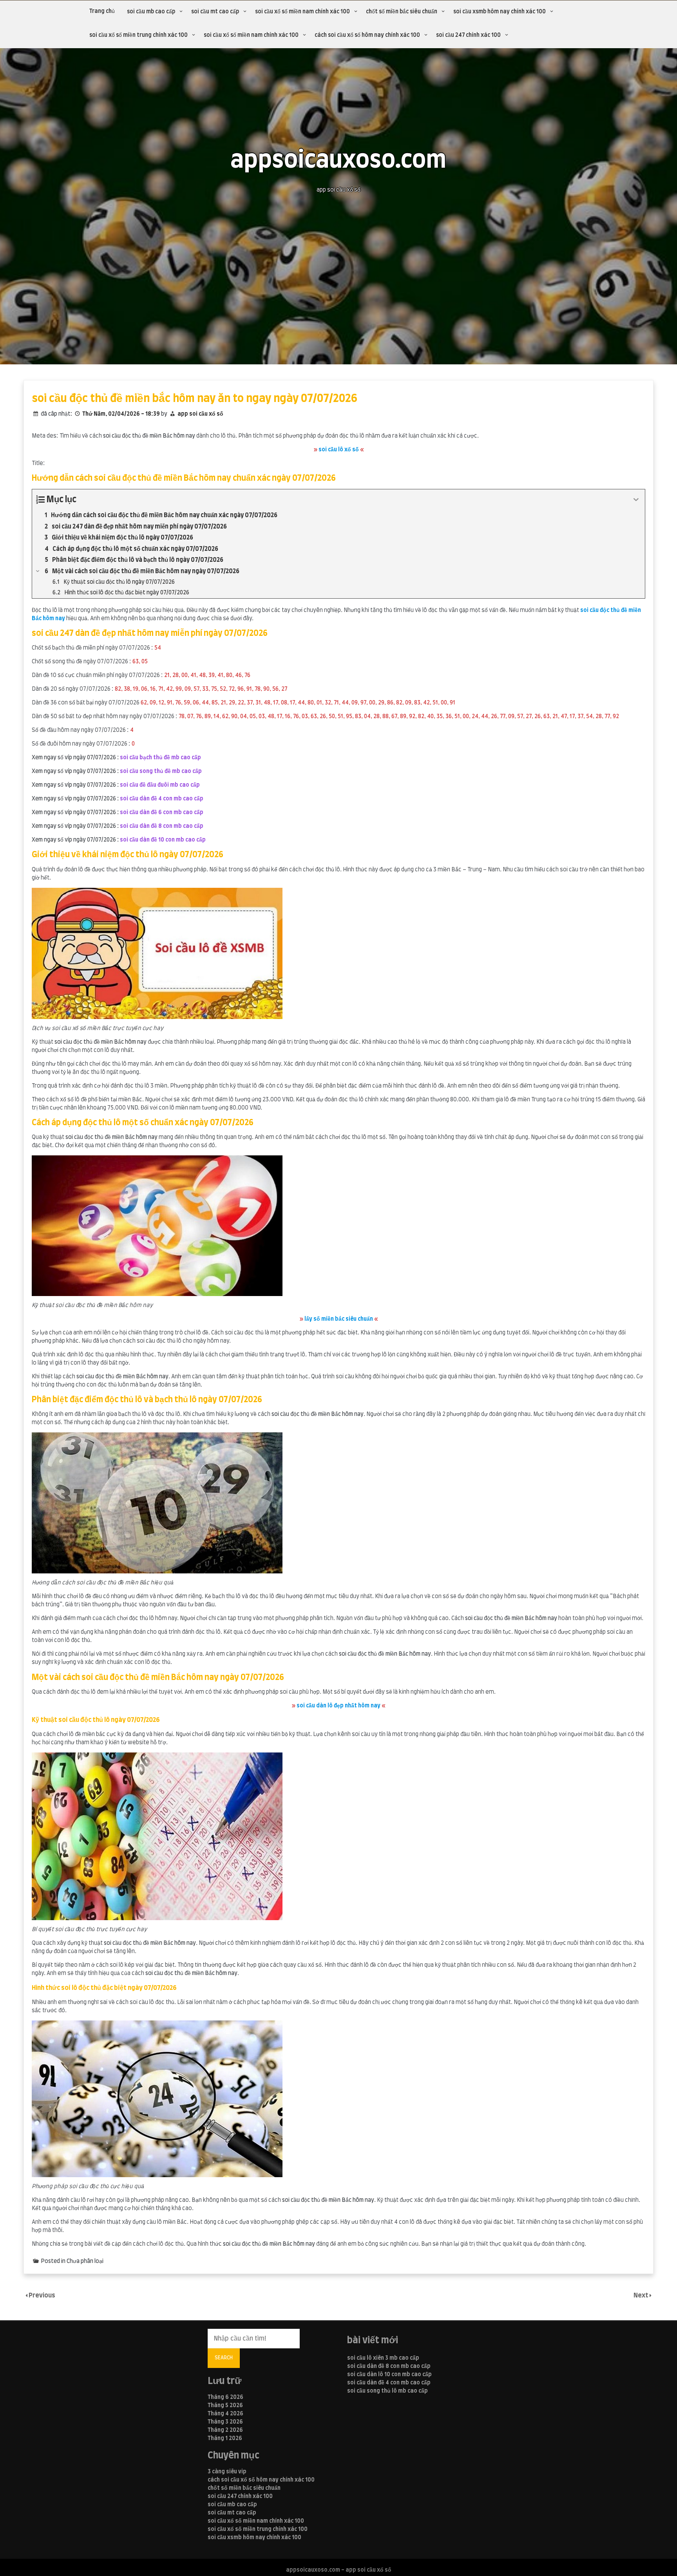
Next (642, 2295)
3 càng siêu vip (227, 2472)
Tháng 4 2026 (225, 2414)
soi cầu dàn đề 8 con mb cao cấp (389, 2366)
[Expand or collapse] (636, 500)
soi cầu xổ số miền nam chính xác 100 (302, 12)
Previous (42, 2295)
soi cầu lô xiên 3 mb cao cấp (383, 2358)
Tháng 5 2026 (225, 2406)
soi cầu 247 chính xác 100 (468, 35)
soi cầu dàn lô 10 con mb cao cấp (389, 2375)
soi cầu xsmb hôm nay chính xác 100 (500, 12)
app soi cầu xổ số (200, 414)
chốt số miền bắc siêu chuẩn (402, 12)
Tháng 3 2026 (225, 2422)
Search (224, 2358)
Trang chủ (102, 11)
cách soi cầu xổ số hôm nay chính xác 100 (367, 35)
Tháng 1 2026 (225, 2438)
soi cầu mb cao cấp (151, 12)
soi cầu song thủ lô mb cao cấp (387, 2391)
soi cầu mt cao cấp (215, 12)
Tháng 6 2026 (225, 2397)
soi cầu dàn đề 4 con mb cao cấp (389, 2383)
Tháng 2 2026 (225, 2430)
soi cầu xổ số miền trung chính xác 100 (138, 35)
